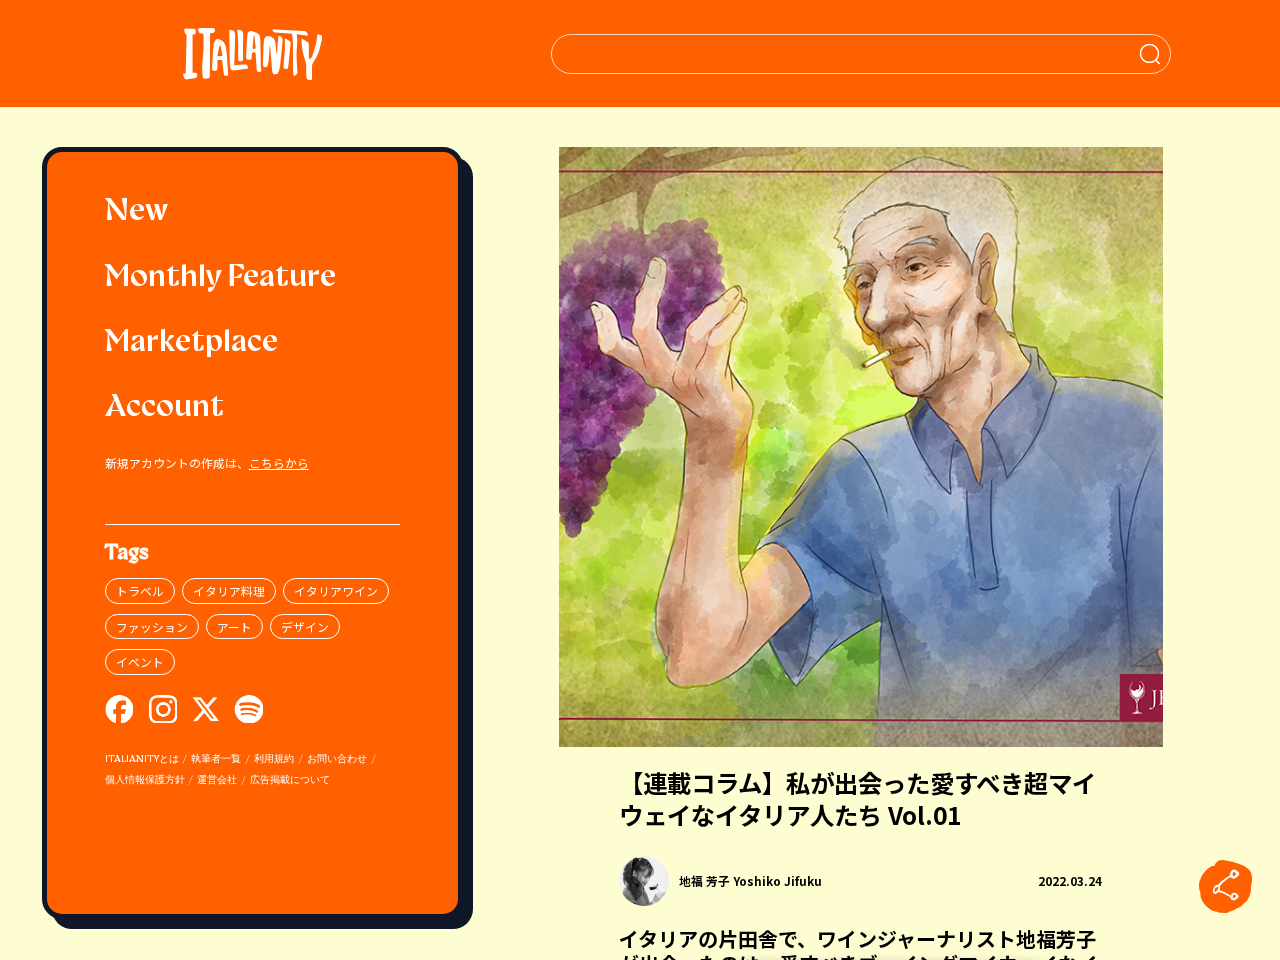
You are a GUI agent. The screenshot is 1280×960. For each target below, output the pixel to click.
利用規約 (274, 759)
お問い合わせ (337, 759)
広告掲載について (290, 780)
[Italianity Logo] (252, 53)
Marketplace (191, 343)
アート (234, 626)
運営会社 (217, 780)
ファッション (152, 626)
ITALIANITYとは (142, 759)
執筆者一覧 (216, 759)
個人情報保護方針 (145, 780)
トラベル (140, 590)
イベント (140, 661)
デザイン (305, 626)
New (136, 212)
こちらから (279, 462)
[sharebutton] (1226, 887)
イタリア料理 (229, 590)
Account (164, 408)
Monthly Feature (220, 278)
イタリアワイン (336, 590)
